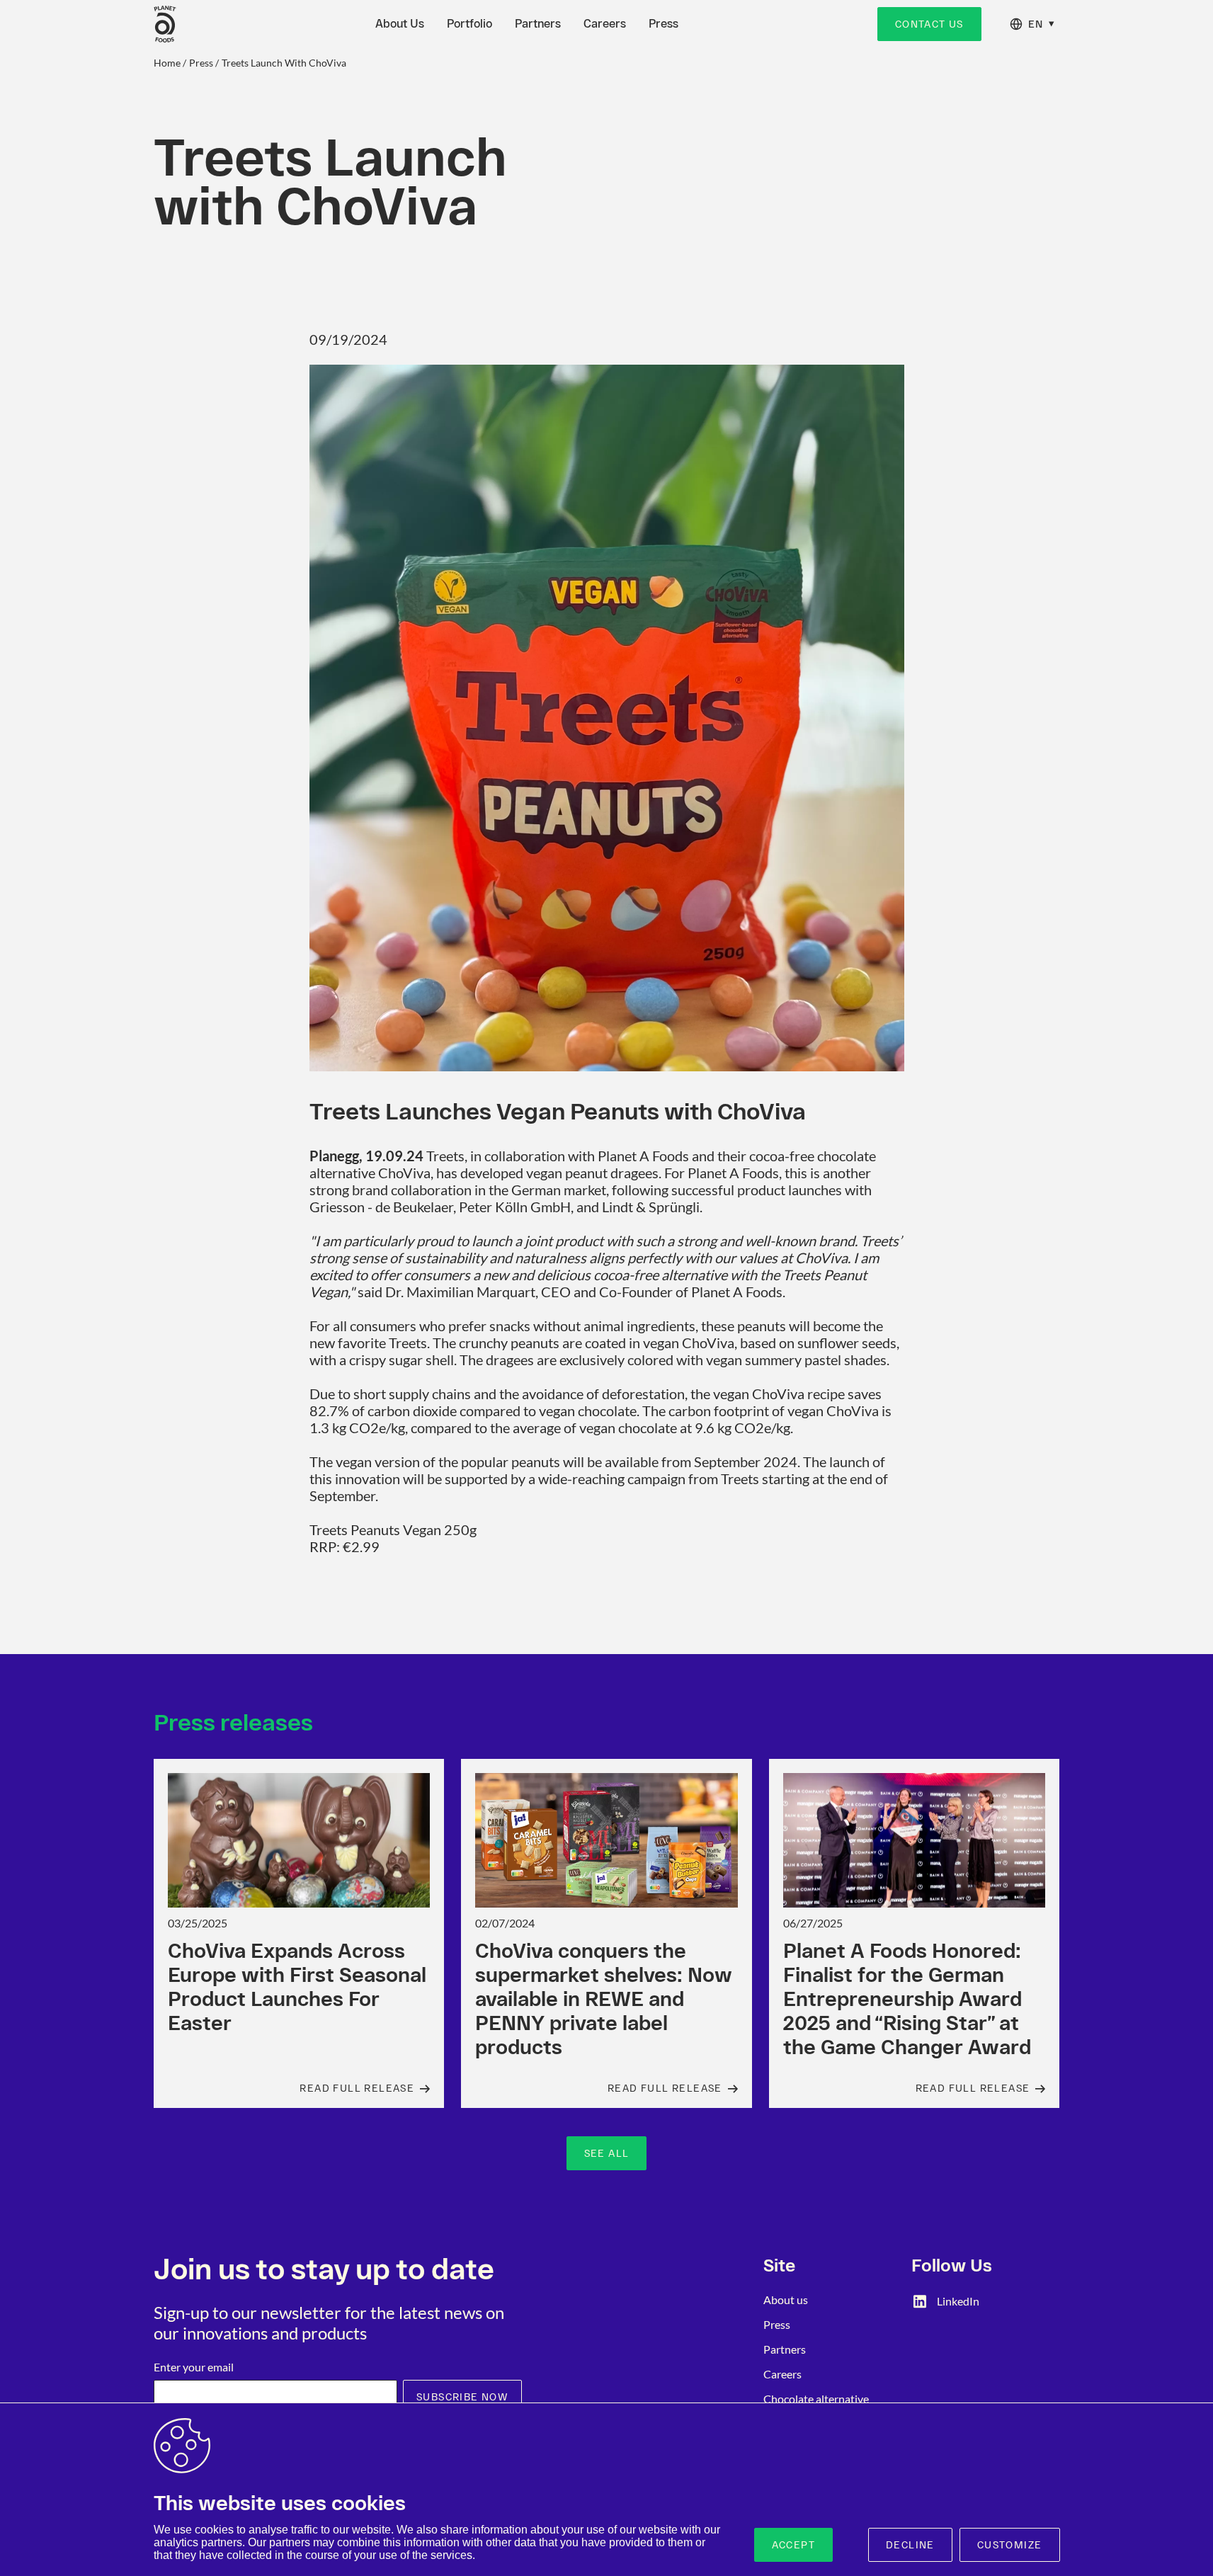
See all (607, 2153)
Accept (793, 2545)
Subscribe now (462, 2397)
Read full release (357, 2088)
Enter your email (194, 2367)
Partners (538, 24)
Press (664, 24)
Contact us (929, 24)
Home (167, 63)
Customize (1010, 2545)
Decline (910, 2545)
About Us (400, 24)
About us (786, 2299)
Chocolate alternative (816, 2399)
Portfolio (469, 24)
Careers (605, 24)
